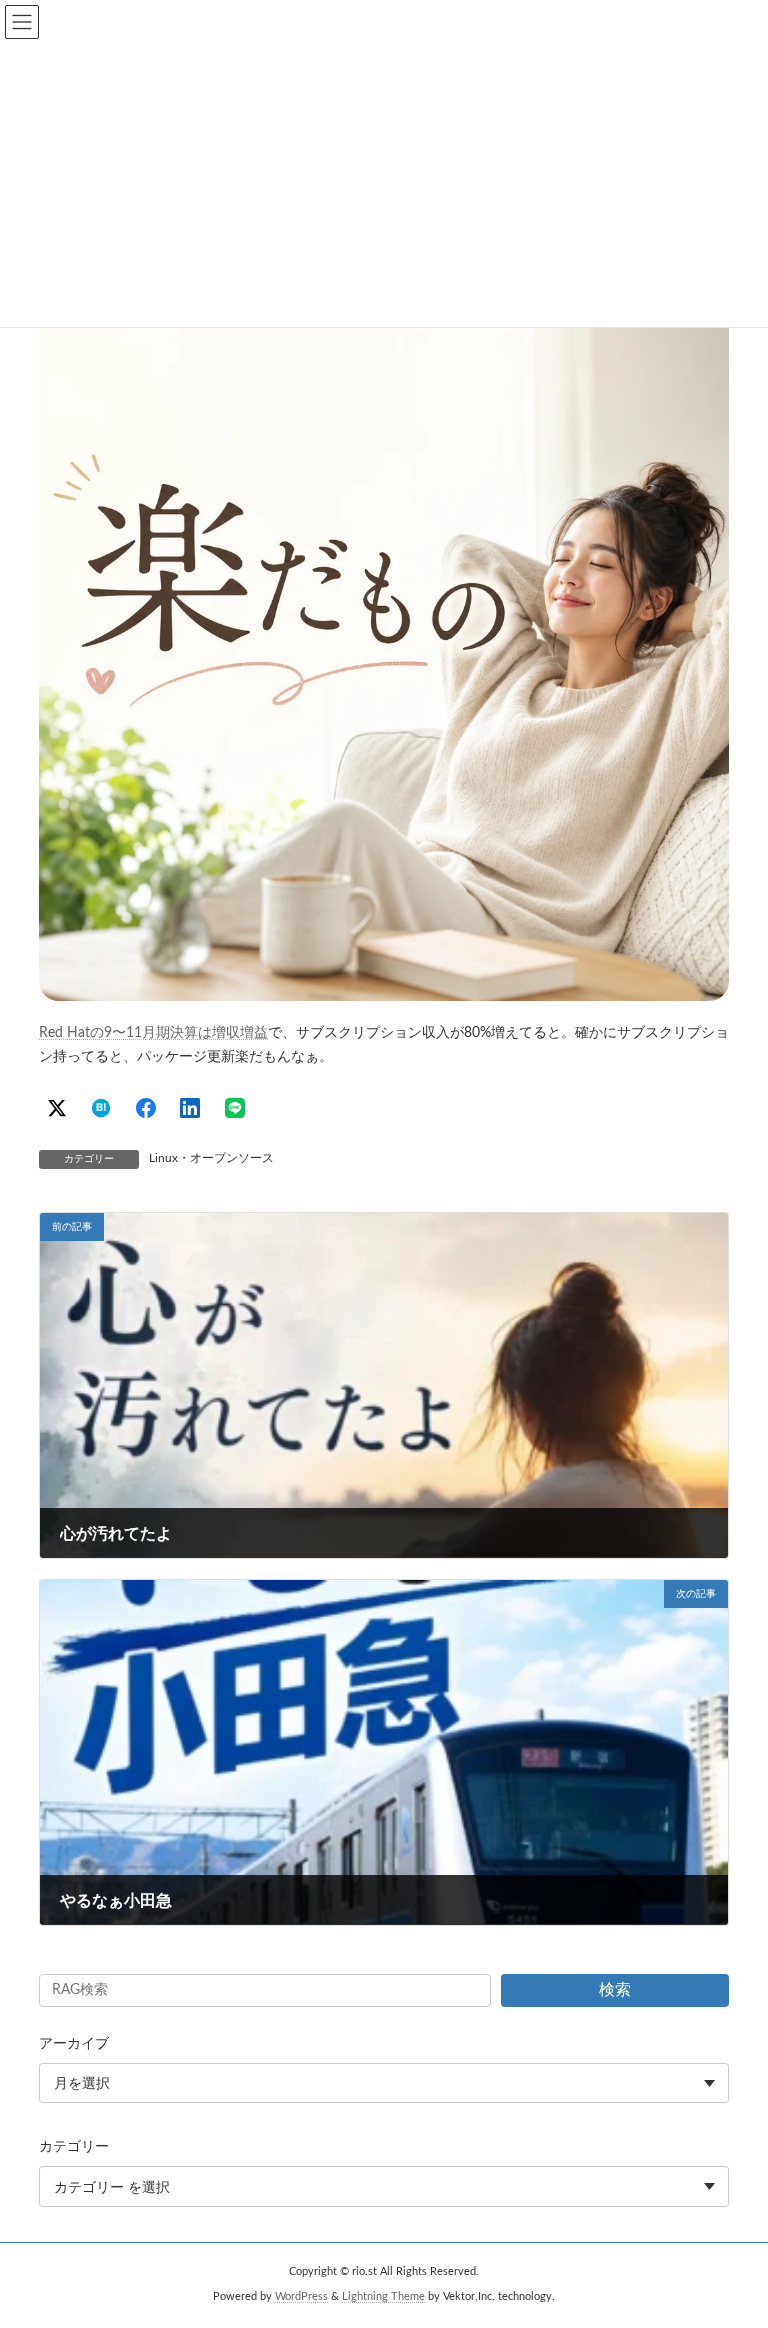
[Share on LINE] (235, 1108)
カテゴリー (74, 2148)
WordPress (301, 2297)
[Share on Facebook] (146, 1108)
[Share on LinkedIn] (190, 1108)
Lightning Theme (383, 2297)
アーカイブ (74, 2044)
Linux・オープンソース (211, 1158)
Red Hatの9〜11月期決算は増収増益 (153, 1033)
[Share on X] (57, 1108)
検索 (615, 1990)
